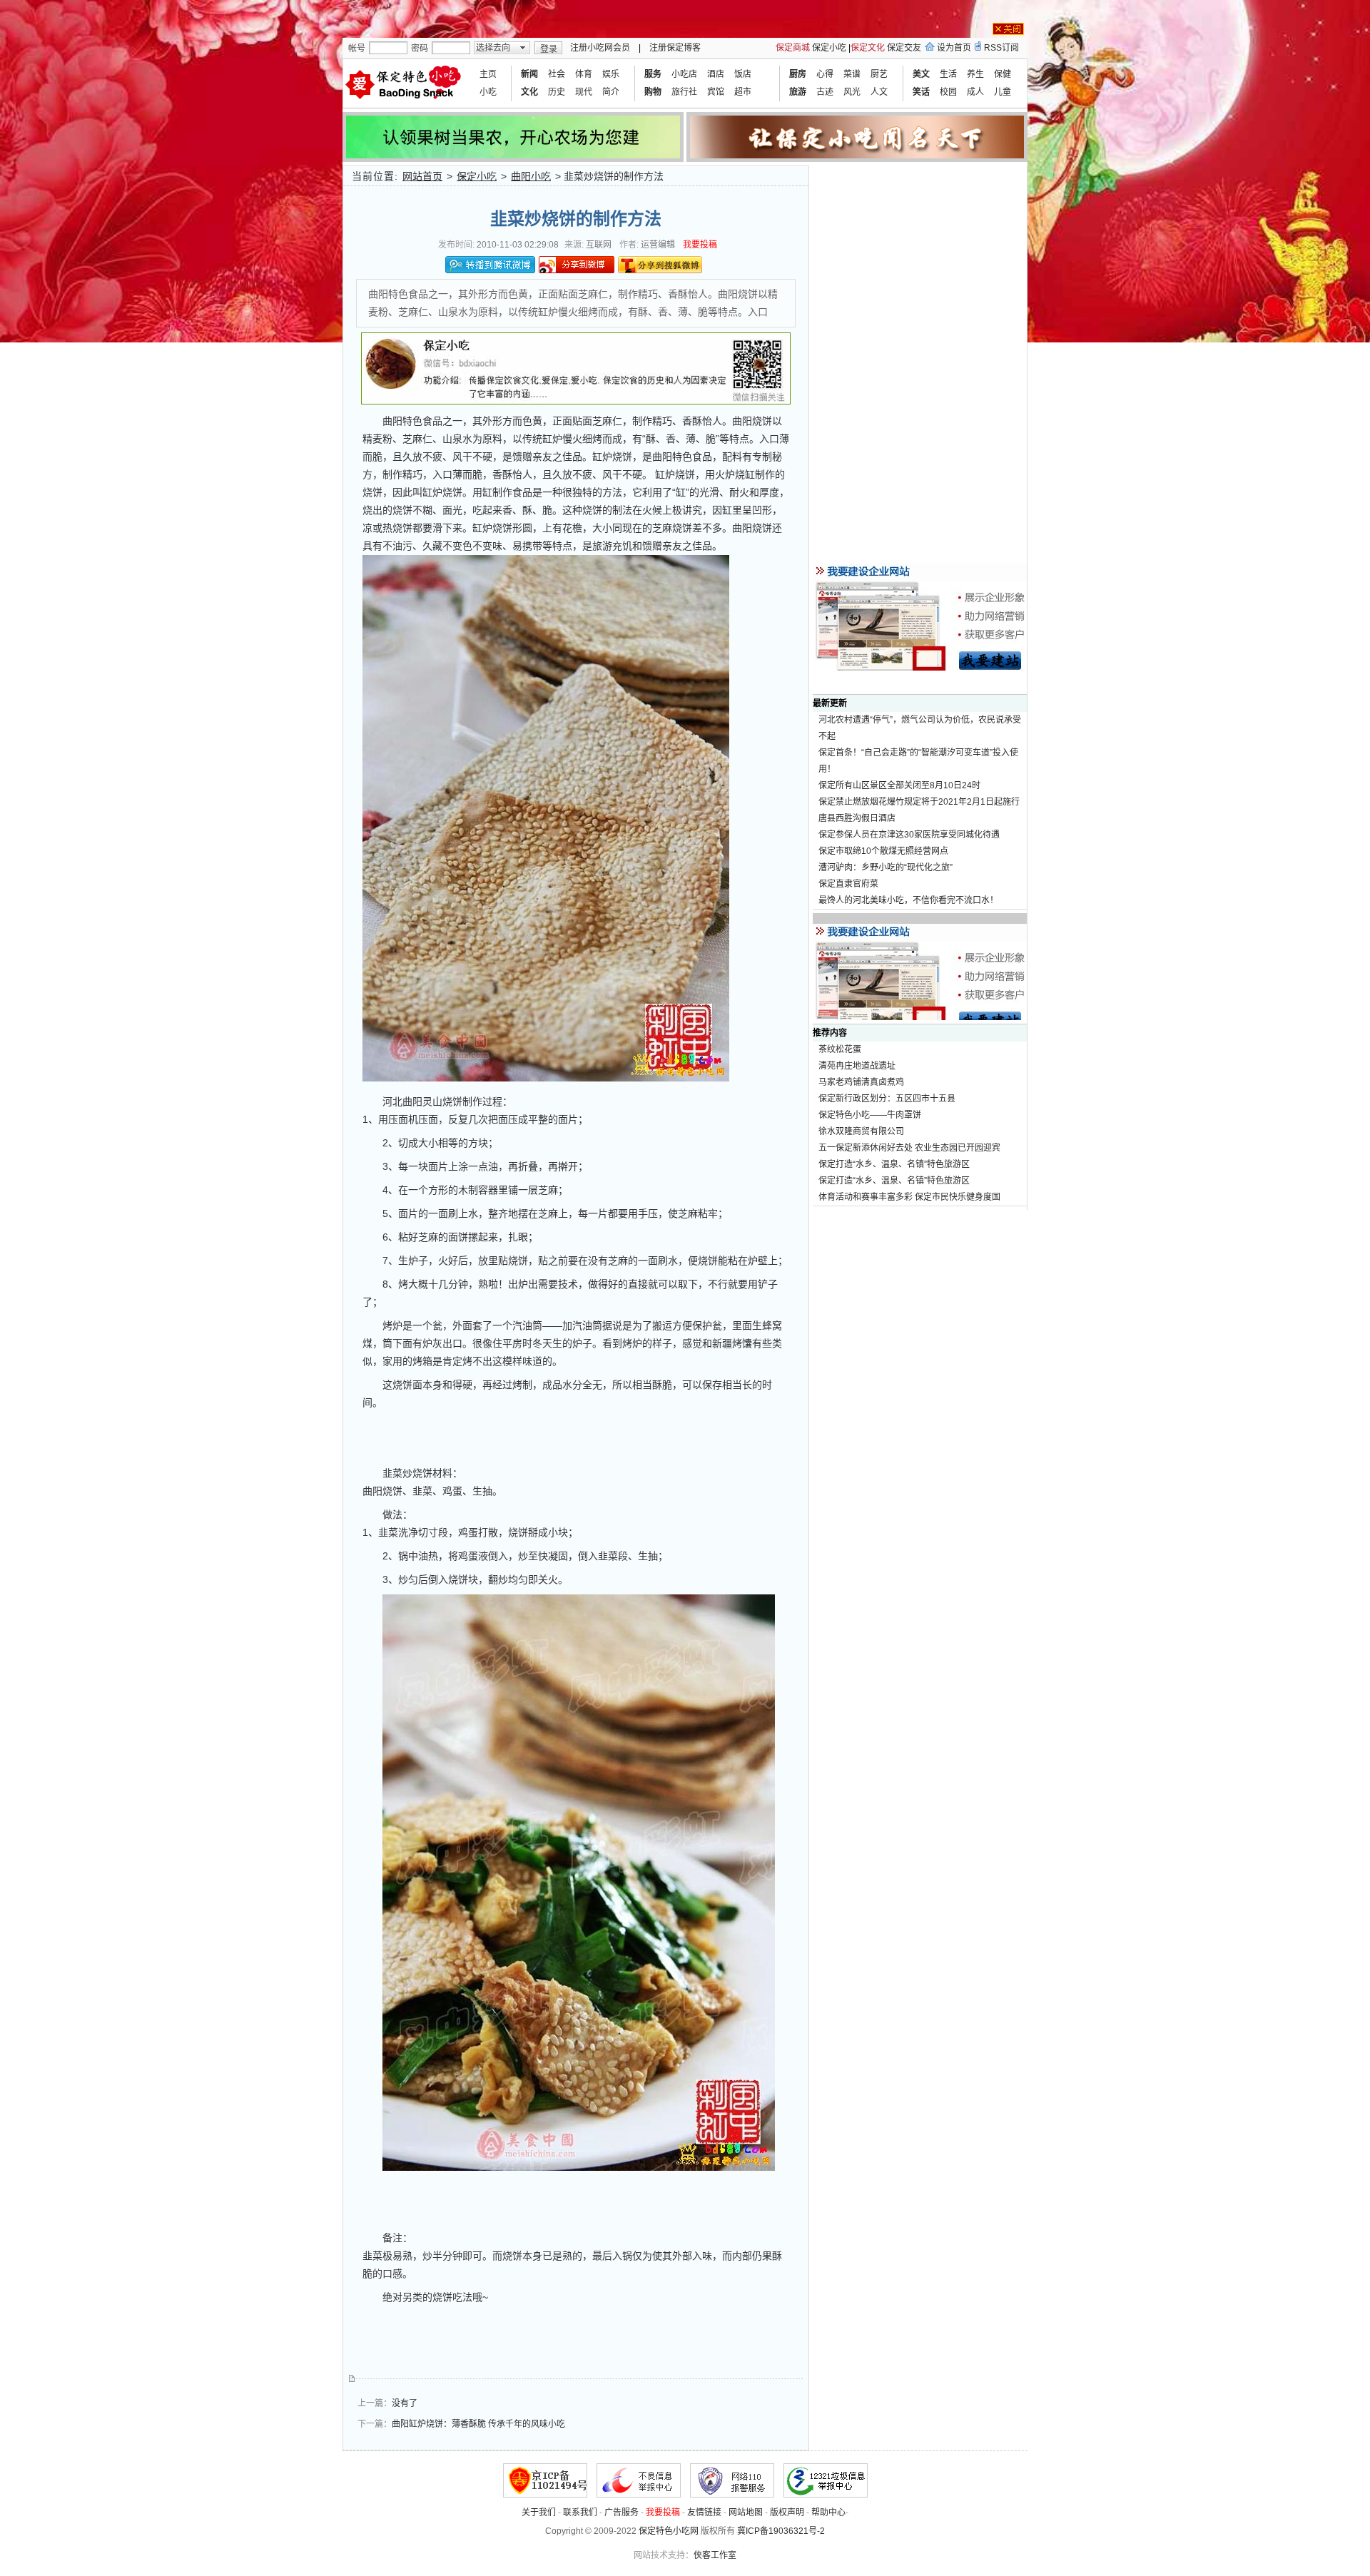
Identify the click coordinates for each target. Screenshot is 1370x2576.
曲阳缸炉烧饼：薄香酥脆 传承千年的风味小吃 (478, 2424)
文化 (529, 92)
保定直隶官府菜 (848, 884)
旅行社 (684, 92)
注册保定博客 (675, 48)
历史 (557, 92)
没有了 (405, 2403)
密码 (420, 49)
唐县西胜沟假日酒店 (857, 818)
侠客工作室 (715, 2555)
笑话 (921, 92)
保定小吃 (829, 48)
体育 (584, 74)
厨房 (798, 74)
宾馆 (716, 92)
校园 (948, 92)
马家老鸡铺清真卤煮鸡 (861, 1082)
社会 (557, 74)
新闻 (529, 74)
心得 (825, 74)
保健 (1003, 74)
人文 (879, 92)
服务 (653, 74)
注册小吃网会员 (600, 48)
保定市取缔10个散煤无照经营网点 (883, 851)
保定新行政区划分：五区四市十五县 (887, 1099)
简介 (611, 92)
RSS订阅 (1001, 48)
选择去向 (493, 48)
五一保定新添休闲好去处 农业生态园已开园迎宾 (909, 1148)
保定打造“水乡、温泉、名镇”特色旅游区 (894, 1164)
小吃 (488, 92)
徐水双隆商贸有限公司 (861, 1131)
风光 (852, 92)
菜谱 (852, 74)
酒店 (716, 74)
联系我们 (580, 2513)
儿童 (1003, 92)
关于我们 (539, 2513)
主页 (488, 74)
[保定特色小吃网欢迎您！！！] (405, 83)
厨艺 (879, 74)
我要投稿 (700, 245)
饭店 (743, 74)
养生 (975, 74)
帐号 (357, 49)
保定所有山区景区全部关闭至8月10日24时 (899, 785)
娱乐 (611, 74)
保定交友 (904, 48)
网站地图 (746, 2513)
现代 (584, 92)
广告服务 (621, 2513)
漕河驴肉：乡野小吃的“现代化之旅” (886, 867)
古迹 (825, 92)
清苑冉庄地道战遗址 (857, 1066)
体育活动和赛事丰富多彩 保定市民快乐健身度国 (909, 1197)
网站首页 (422, 176)
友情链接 (704, 2513)
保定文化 (868, 48)
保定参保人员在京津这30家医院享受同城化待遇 (909, 835)
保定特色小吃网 (669, 2531)
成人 (975, 92)
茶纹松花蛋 (840, 1049)
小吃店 (684, 74)
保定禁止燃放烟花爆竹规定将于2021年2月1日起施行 (919, 802)
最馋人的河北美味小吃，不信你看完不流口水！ (908, 900)
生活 (948, 74)
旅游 (798, 92)
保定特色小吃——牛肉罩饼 (870, 1115)
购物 (653, 92)
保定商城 (793, 48)
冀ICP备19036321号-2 (781, 2531)
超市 (743, 92)
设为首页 (954, 48)
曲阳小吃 (531, 176)
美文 (921, 74)
